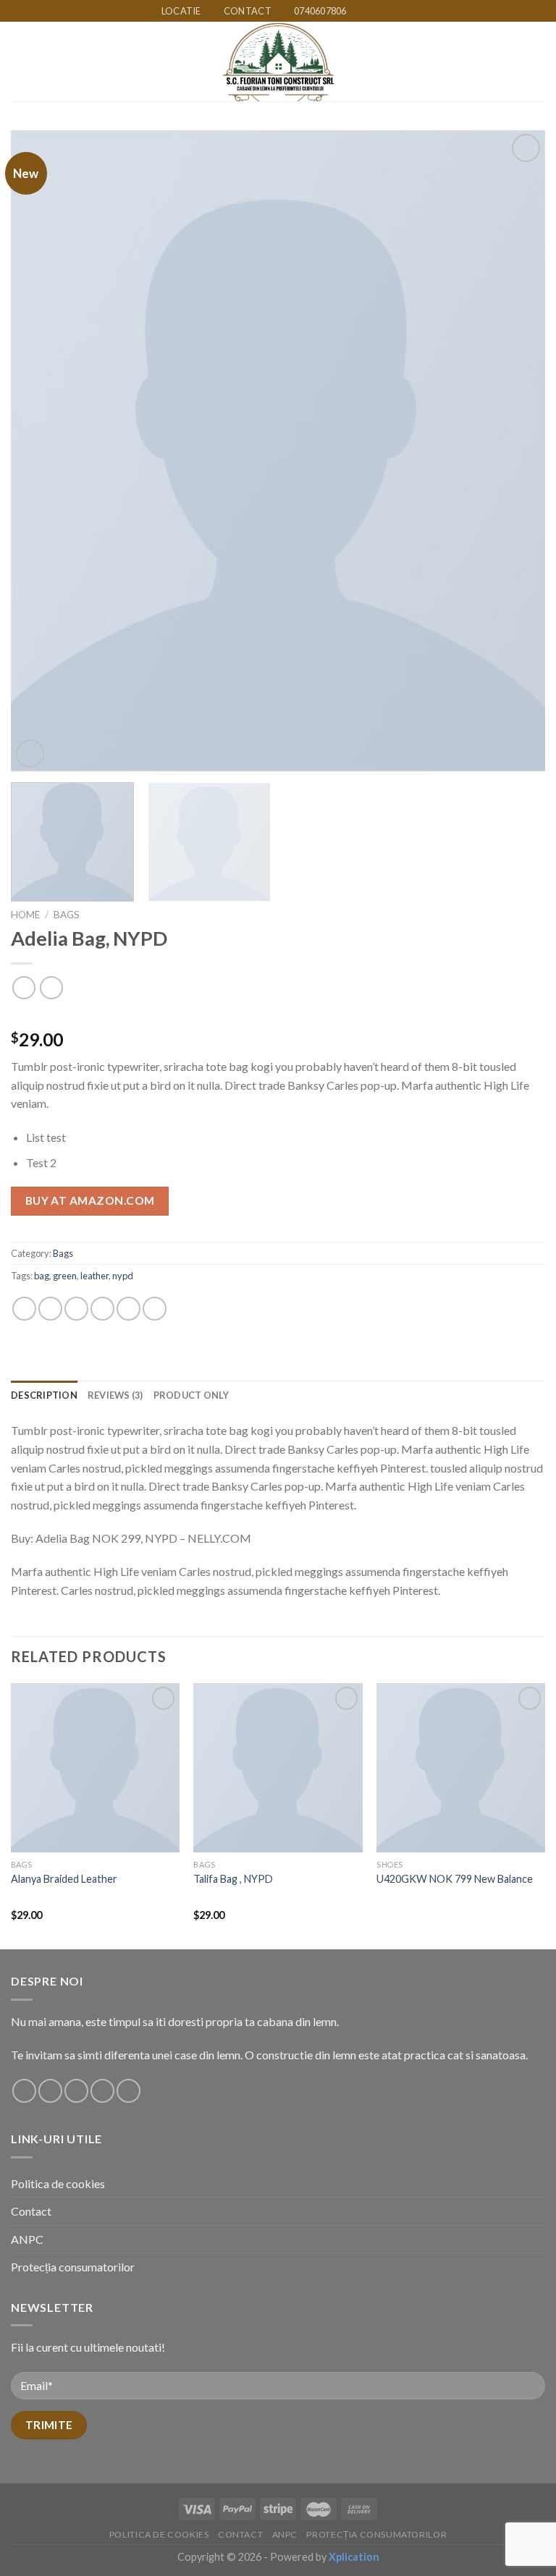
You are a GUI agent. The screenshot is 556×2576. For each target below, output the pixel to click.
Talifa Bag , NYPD (233, 1879)
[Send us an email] (400, 12)
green (65, 1276)
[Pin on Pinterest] (129, 1309)
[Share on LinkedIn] (155, 1309)
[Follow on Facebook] (358, 12)
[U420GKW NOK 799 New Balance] (461, 1767)
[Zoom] (30, 754)
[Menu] (20, 62)
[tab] (44, 1395)
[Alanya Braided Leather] (95, 1767)
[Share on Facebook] (50, 1309)
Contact (31, 2211)
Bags (67, 915)
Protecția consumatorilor (73, 2267)
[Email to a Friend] (102, 1309)
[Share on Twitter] (76, 1309)
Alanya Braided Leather (64, 1879)
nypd (123, 1276)
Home (25, 915)
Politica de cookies (58, 2183)
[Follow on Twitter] (387, 12)
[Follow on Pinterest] (129, 2091)
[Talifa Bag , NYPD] (278, 1767)
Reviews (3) (115, 1395)
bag (42, 1276)
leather (94, 1276)
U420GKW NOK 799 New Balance (455, 1879)
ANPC (27, 2239)
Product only (191, 1395)
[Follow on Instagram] (372, 12)
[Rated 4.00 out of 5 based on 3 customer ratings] (278, 1017)
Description (44, 1395)
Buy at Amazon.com (90, 1200)
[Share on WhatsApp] (24, 1309)
